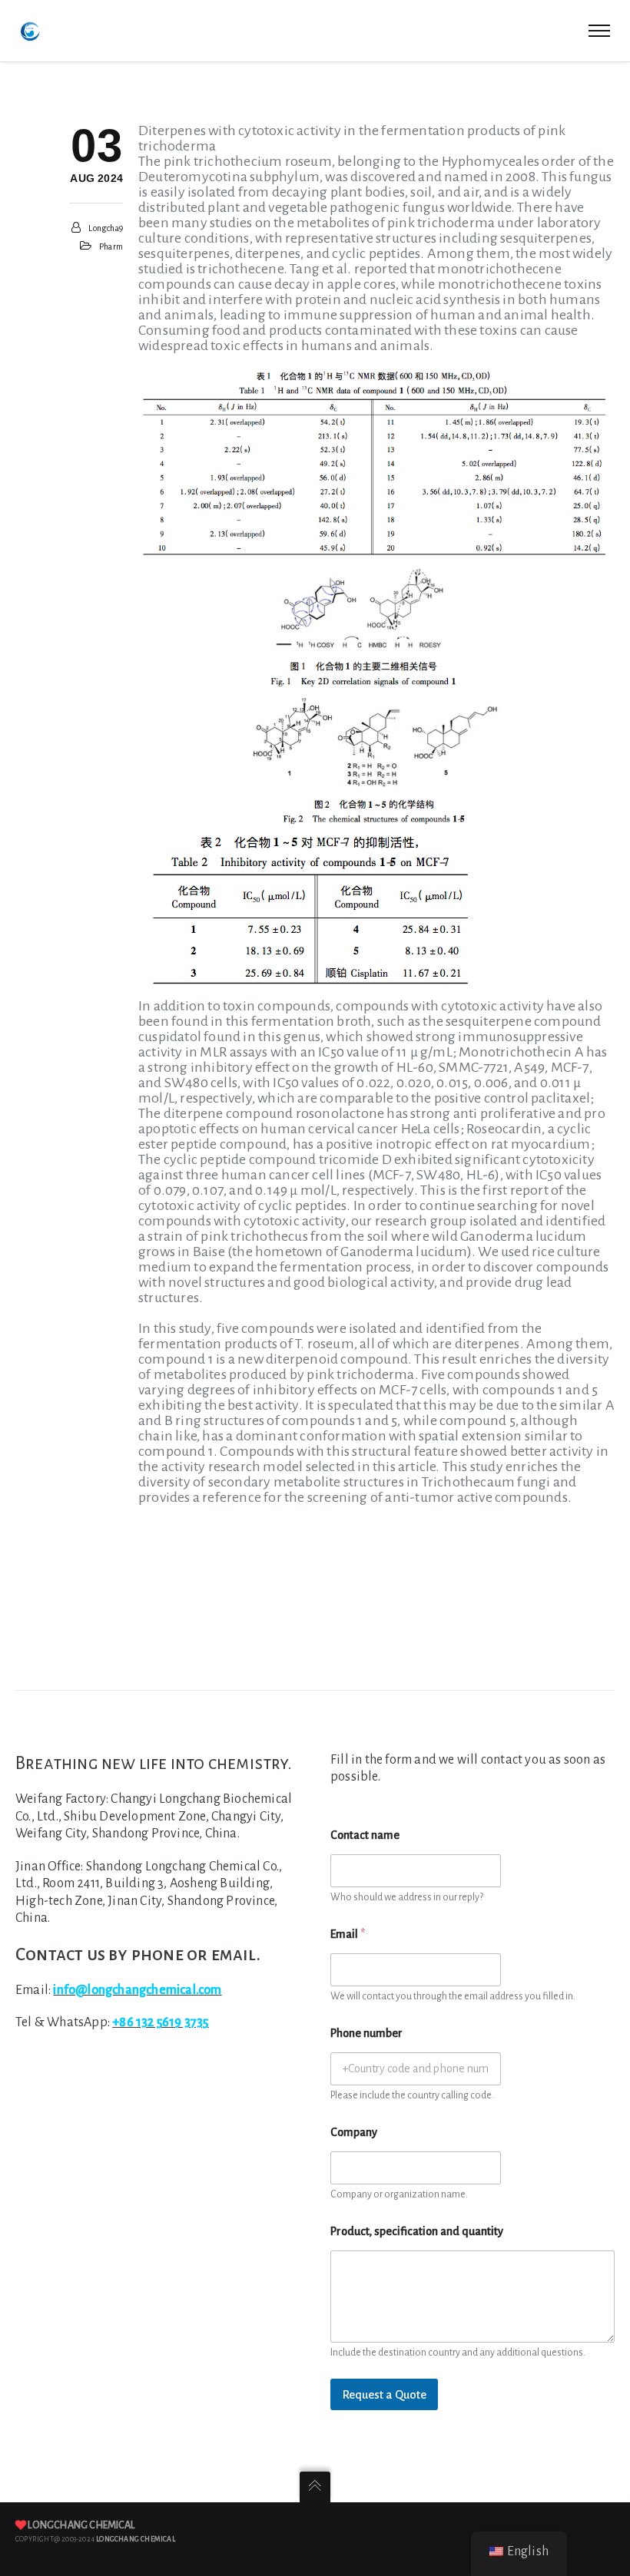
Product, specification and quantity (417, 2231)
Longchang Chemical (81, 2525)
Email (348, 1934)
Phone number (366, 2033)
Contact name (365, 1835)
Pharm (111, 246)
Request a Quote (384, 2394)
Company (354, 2132)
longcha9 (106, 228)
